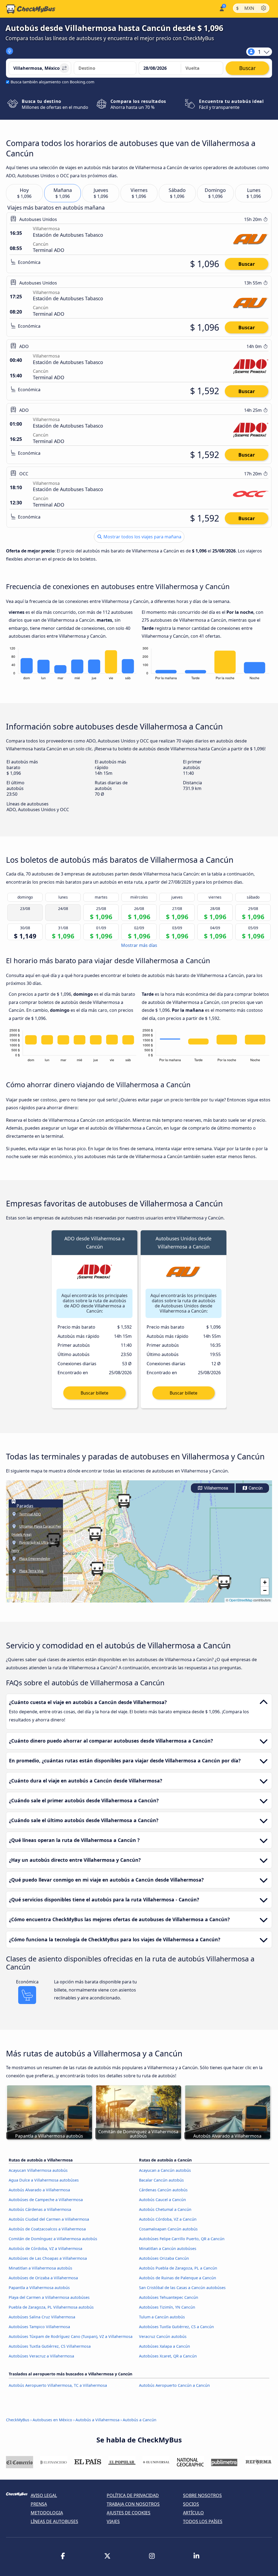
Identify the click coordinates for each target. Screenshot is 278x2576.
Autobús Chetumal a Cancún (165, 2209)
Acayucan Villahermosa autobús (38, 2170)
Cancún (255, 1488)
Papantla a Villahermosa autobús (39, 2288)
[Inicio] (31, 9)
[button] (95, 1534)
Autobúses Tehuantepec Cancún (169, 2297)
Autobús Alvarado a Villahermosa (39, 2190)
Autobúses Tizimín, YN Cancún (167, 2307)
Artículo (193, 2513)
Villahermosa (215, 1488)
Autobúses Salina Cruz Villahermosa (42, 2317)
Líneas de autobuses (54, 2521)
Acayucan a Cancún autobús (165, 2170)
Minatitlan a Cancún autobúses (168, 2248)
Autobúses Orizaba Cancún (164, 2258)
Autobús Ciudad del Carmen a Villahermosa (49, 2219)
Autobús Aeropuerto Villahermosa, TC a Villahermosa (58, 2385)
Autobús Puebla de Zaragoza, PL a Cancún (178, 2268)
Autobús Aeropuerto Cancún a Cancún (174, 2385)
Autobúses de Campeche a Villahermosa (46, 2200)
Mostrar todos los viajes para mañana (142, 537)
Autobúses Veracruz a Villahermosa (41, 2356)
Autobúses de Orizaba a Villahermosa (43, 2278)
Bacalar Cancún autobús (161, 2180)
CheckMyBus (18, 2420)
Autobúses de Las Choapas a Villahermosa (48, 2258)
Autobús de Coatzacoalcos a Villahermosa (47, 2229)
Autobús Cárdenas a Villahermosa (40, 2209)
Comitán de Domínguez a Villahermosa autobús (53, 2239)
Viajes (113, 2521)
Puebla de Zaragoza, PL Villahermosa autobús (51, 2307)
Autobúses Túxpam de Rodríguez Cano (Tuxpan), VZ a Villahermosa (71, 2336)
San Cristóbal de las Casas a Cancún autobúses (182, 2288)
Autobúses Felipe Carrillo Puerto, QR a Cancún (182, 2239)
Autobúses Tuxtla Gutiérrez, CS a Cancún (176, 2327)
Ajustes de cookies (129, 2513)
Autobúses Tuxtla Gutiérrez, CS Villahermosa (50, 2346)
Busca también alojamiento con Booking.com (52, 82)
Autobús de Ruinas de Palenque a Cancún (178, 2278)
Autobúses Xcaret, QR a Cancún (168, 2356)
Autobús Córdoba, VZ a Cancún (168, 2219)
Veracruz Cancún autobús (163, 2336)
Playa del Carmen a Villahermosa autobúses (49, 2297)
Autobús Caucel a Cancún (162, 2200)
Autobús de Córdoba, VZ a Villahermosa (45, 2248)
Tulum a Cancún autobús (162, 2317)
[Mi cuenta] (221, 8)
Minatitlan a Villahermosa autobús (40, 2268)
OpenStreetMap (241, 1600)
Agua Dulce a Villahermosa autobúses (44, 2180)
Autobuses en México (52, 2420)
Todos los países (203, 2521)
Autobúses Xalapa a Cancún (165, 2346)
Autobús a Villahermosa (97, 2420)
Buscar (247, 264)
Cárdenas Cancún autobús (163, 2190)
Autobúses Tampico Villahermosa (39, 2327)
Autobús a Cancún (140, 2420)
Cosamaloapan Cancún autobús (168, 2229)
